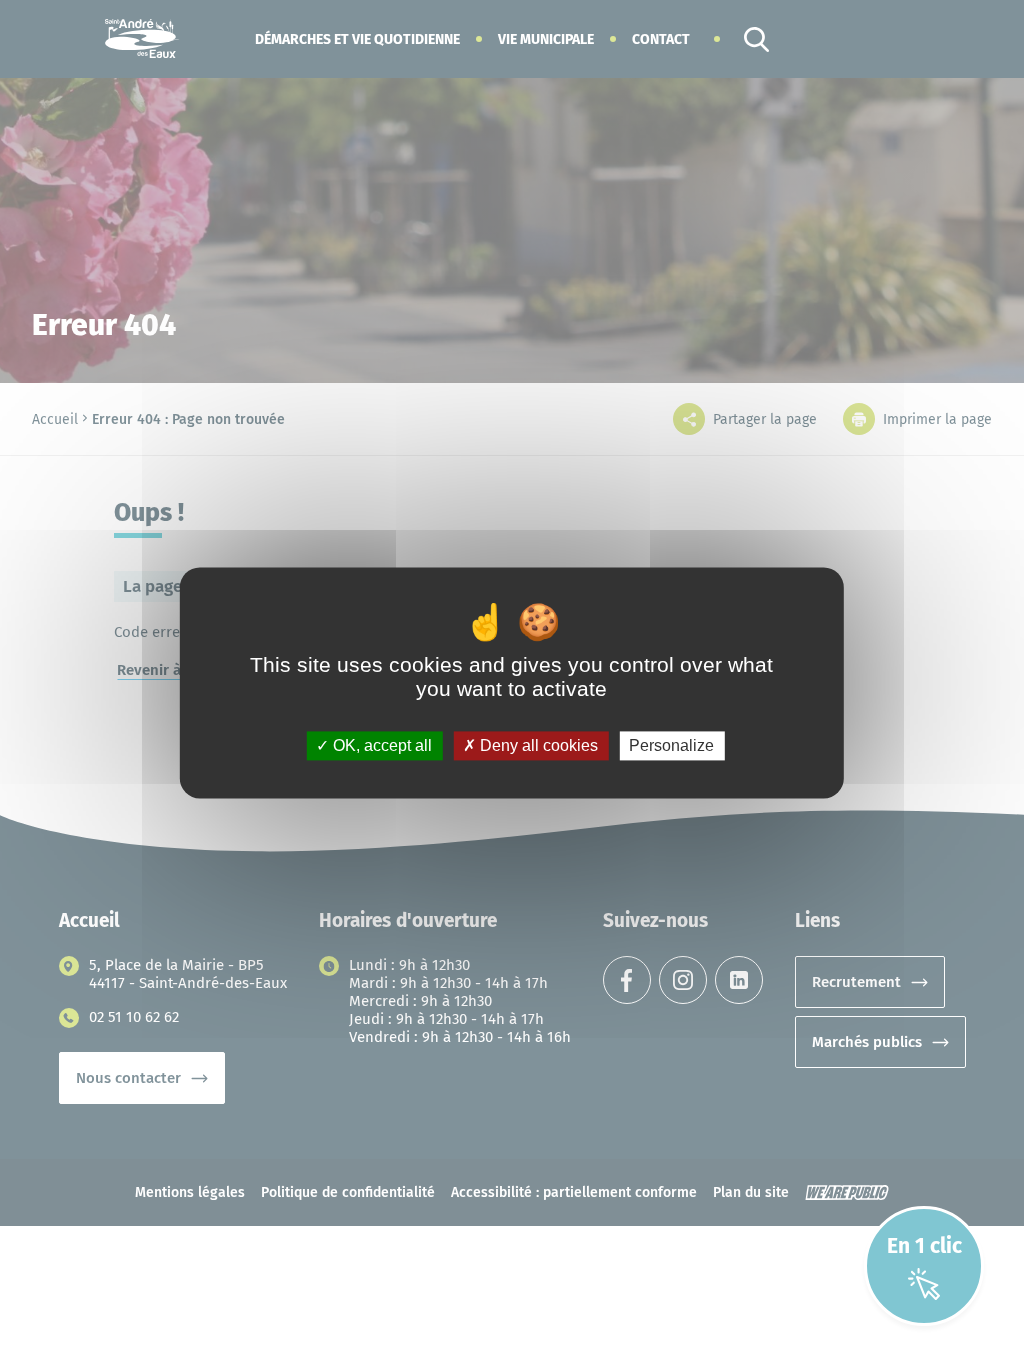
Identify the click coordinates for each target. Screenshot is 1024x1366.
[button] (357, 39)
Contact (661, 39)
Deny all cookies (537, 745)
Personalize (671, 745)
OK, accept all (380, 745)
